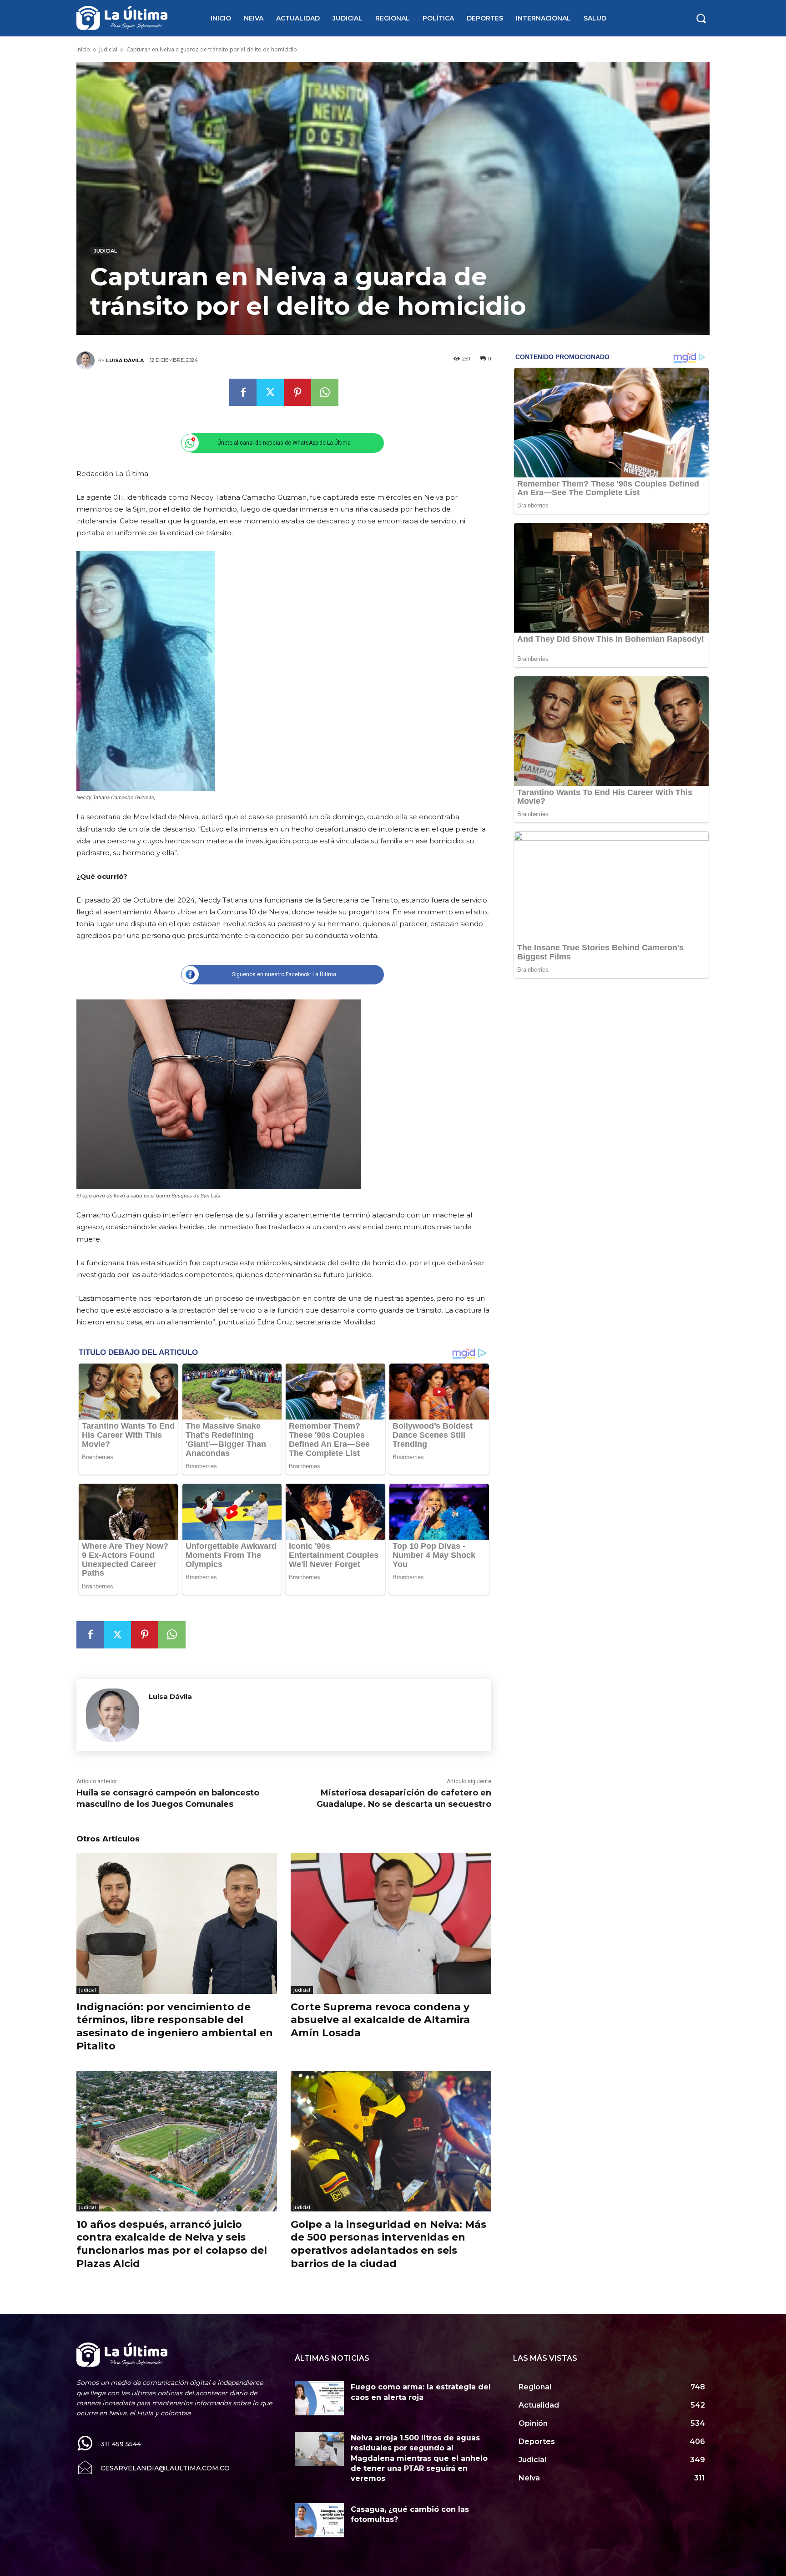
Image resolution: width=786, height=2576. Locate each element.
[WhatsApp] (325, 392)
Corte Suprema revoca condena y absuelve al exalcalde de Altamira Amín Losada (380, 2020)
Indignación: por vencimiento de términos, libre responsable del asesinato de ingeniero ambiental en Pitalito (175, 2026)
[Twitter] (270, 392)
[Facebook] (243, 392)
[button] (701, 18)
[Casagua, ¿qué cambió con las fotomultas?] (319, 2520)
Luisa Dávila (125, 360)
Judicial (108, 49)
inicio (83, 49)
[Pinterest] (297, 392)
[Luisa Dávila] (87, 360)
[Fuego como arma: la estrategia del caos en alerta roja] (319, 2398)
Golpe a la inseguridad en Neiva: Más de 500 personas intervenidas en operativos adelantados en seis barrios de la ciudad (388, 2244)
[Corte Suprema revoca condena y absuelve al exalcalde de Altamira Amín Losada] (391, 1924)
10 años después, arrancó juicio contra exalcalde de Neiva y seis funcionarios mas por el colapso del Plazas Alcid (172, 2244)
